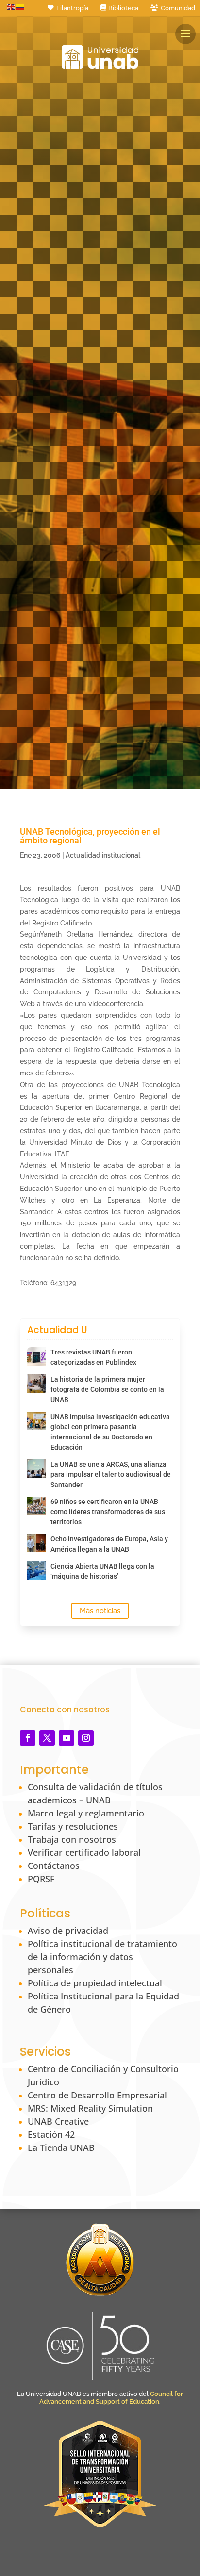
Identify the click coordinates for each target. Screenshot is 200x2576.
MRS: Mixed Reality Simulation (90, 2108)
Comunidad (178, 8)
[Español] (20, 6)
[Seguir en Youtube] (67, 1738)
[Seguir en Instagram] (86, 1738)
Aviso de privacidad (68, 1931)
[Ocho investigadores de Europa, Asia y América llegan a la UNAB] (36, 1543)
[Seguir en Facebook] (28, 1738)
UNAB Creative (58, 2121)
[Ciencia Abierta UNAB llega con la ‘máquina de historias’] (36, 1570)
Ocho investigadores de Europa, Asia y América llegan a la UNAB (109, 1544)
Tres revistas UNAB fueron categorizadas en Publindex (93, 1357)
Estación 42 (51, 2134)
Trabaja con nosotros (72, 1839)
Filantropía (72, 8)
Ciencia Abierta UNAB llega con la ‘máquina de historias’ (102, 1571)
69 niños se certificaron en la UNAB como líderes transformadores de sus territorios (108, 1512)
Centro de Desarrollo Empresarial (97, 2095)
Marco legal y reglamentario (86, 1813)
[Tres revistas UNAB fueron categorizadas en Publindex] (36, 1356)
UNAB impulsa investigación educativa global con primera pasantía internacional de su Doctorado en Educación (110, 1432)
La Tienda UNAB (61, 2147)
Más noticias (100, 1611)
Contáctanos (54, 1866)
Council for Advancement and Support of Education (111, 2398)
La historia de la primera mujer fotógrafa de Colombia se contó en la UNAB (107, 1389)
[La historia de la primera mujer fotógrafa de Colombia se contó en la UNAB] (36, 1384)
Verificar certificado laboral (84, 1852)
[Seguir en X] (47, 1738)
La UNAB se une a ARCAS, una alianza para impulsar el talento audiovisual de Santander (111, 1474)
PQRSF (41, 1879)
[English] (12, 6)
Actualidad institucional (103, 855)
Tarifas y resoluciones (73, 1826)
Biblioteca (123, 8)
